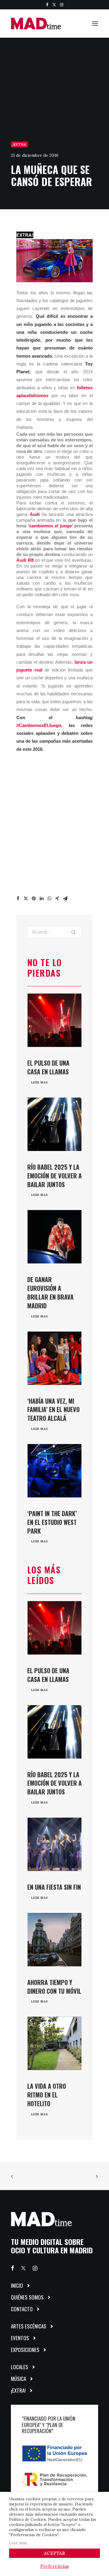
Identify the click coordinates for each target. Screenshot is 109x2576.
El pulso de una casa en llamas (48, 1067)
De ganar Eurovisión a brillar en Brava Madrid (50, 1292)
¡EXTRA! (19, 144)
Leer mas (40, 1083)
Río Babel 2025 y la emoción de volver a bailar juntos (54, 1176)
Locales (20, 2367)
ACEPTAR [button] (54, 2553)
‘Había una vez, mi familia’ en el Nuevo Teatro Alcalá (53, 1410)
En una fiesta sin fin (54, 1887)
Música (18, 2379)
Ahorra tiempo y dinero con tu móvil (54, 1987)
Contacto (22, 2309)
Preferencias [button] (54, 2566)
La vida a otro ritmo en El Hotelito (47, 2095)
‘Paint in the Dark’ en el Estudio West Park (52, 1522)
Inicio (17, 2285)
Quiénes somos (27, 2297)
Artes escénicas (29, 2326)
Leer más (18, 2543)
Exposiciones (25, 2350)
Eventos (20, 2338)
